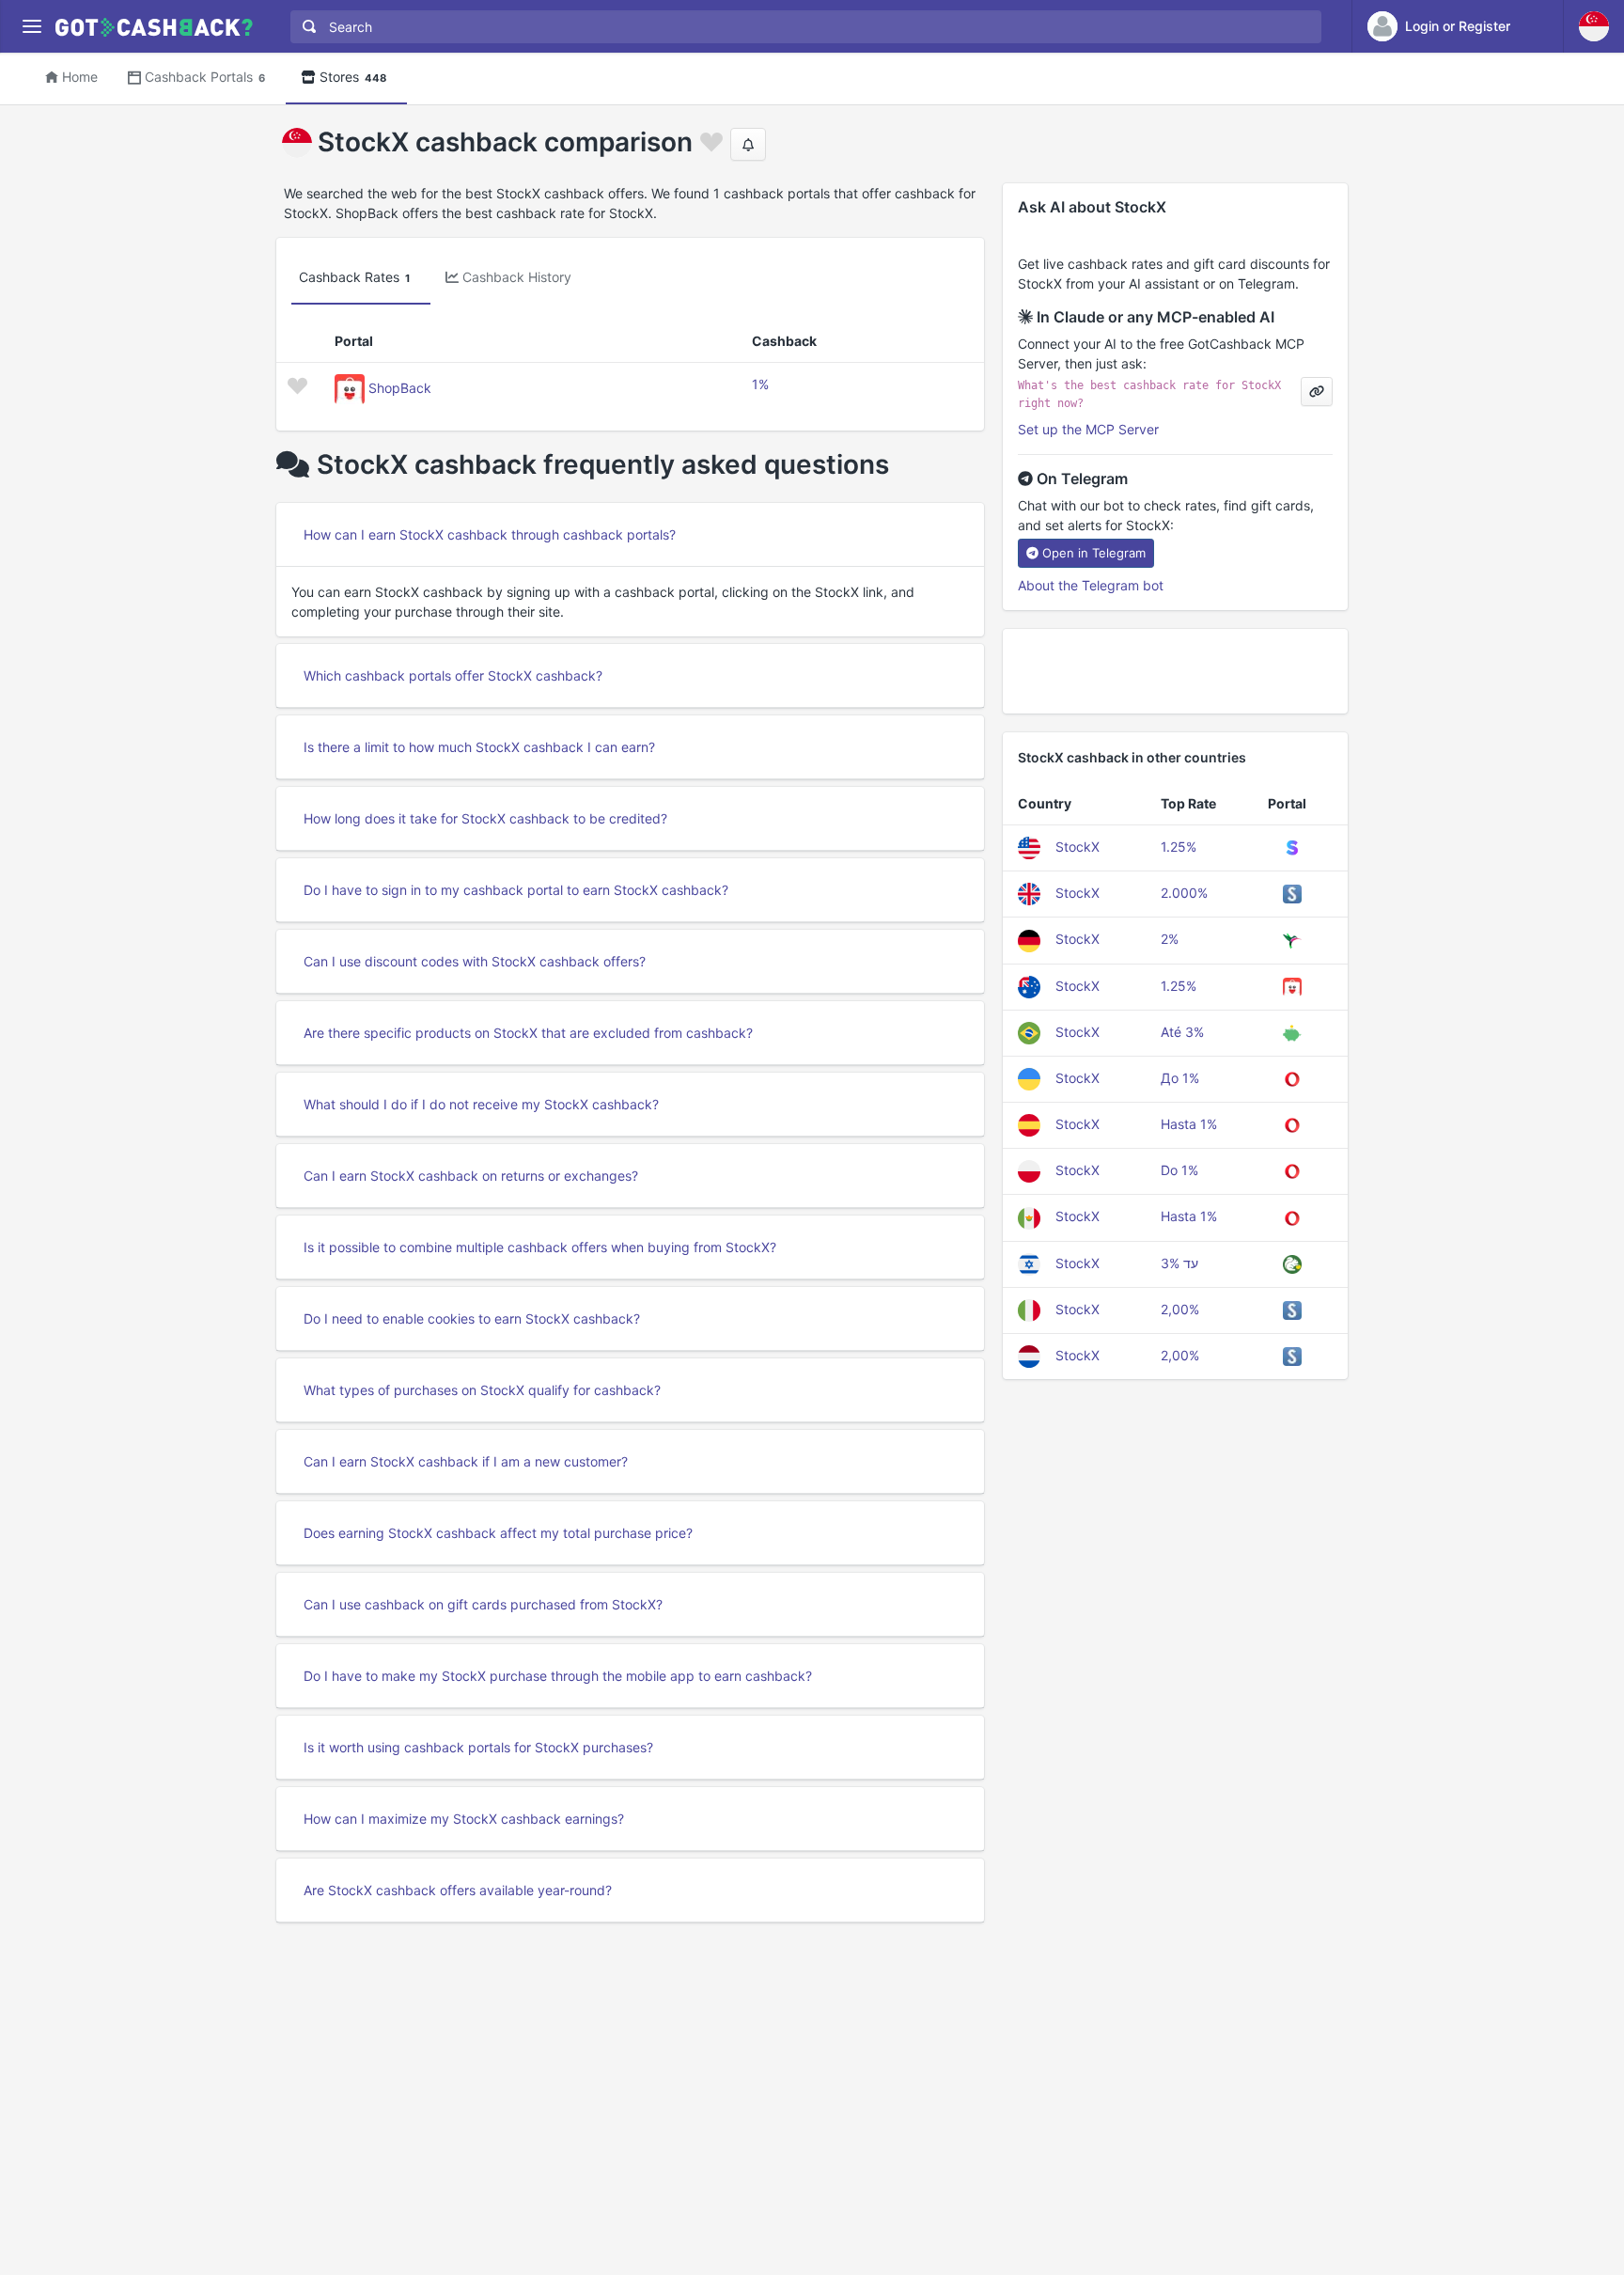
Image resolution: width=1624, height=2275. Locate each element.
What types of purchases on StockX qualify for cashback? (482, 1390)
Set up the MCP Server (1088, 429)
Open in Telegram (1094, 553)
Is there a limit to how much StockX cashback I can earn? (479, 747)
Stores (353, 77)
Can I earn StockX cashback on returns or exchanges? (471, 1176)
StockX (1077, 847)
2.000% (1184, 893)
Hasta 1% (1189, 1124)
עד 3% (1179, 1263)
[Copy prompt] (1317, 392)
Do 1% (1179, 1170)
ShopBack (400, 388)
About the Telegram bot (1091, 585)
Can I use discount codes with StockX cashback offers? (475, 961)
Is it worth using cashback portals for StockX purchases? (478, 1747)
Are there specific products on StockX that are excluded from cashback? (528, 1033)
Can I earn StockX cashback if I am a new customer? (466, 1461)
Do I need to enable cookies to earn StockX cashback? (472, 1318)
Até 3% (1182, 1032)
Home (80, 77)
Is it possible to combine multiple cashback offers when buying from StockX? (540, 1247)
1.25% (1179, 847)
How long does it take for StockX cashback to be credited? (485, 818)
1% (760, 384)
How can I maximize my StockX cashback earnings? (464, 1819)
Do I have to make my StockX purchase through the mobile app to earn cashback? (558, 1676)
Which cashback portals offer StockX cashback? (453, 675)
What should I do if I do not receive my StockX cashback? (481, 1104)
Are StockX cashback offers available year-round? (458, 1890)
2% (1170, 939)
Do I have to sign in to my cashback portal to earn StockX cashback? (516, 890)
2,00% (1180, 1309)
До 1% (1180, 1078)
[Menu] (31, 27)
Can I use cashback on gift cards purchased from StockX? (483, 1604)
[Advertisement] (1175, 671)
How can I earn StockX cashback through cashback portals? (490, 534)
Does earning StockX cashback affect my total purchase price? (498, 1533)
